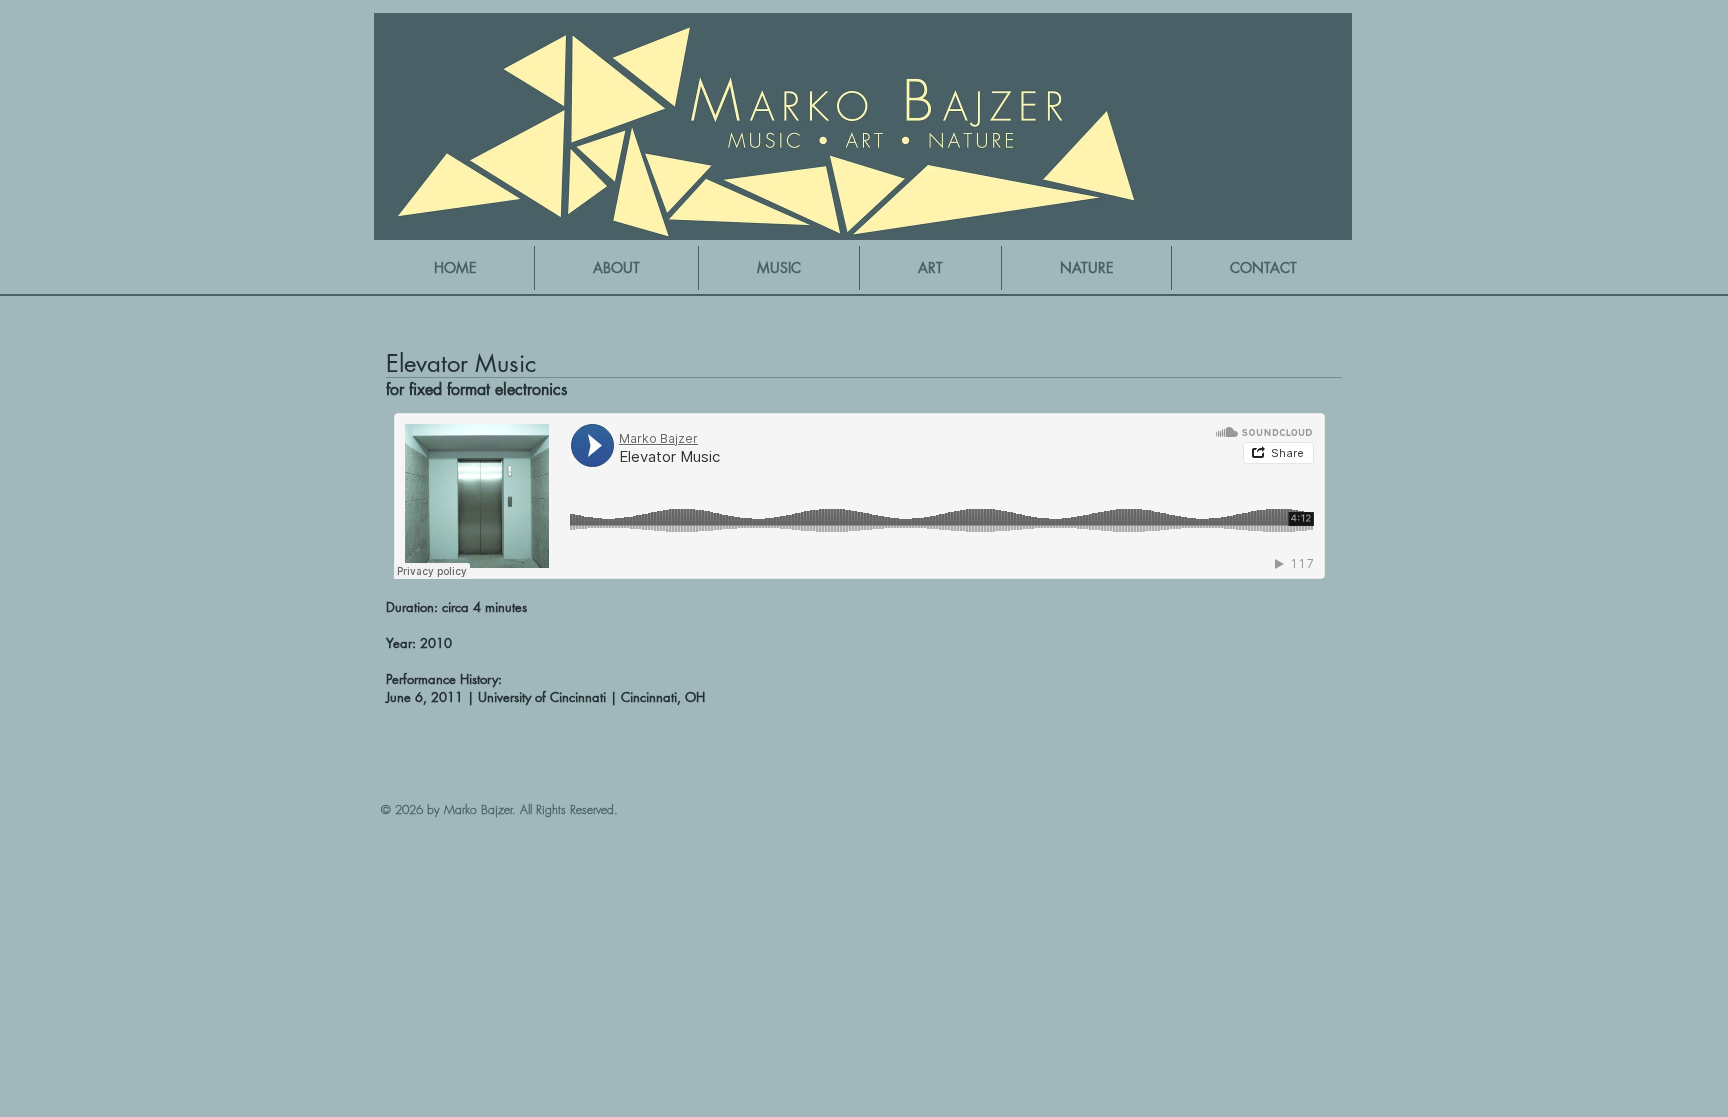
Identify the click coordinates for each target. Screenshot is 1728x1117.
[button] (779, 268)
